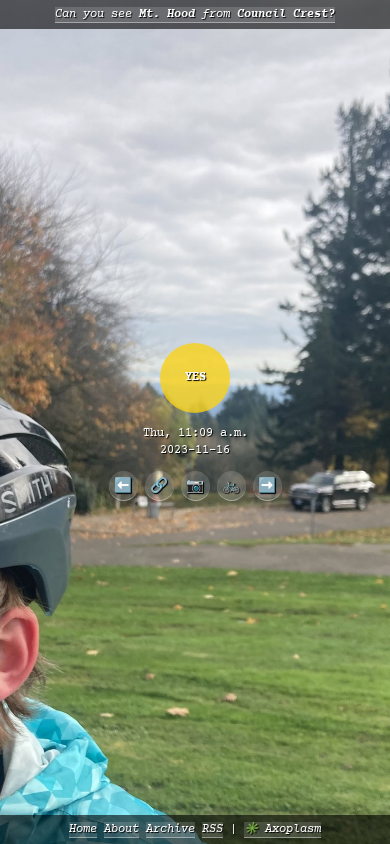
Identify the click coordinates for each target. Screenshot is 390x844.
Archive (170, 829)
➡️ (267, 485)
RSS (212, 829)
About (121, 829)
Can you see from (195, 14)
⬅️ (123, 485)
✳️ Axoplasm (282, 829)
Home (83, 829)
